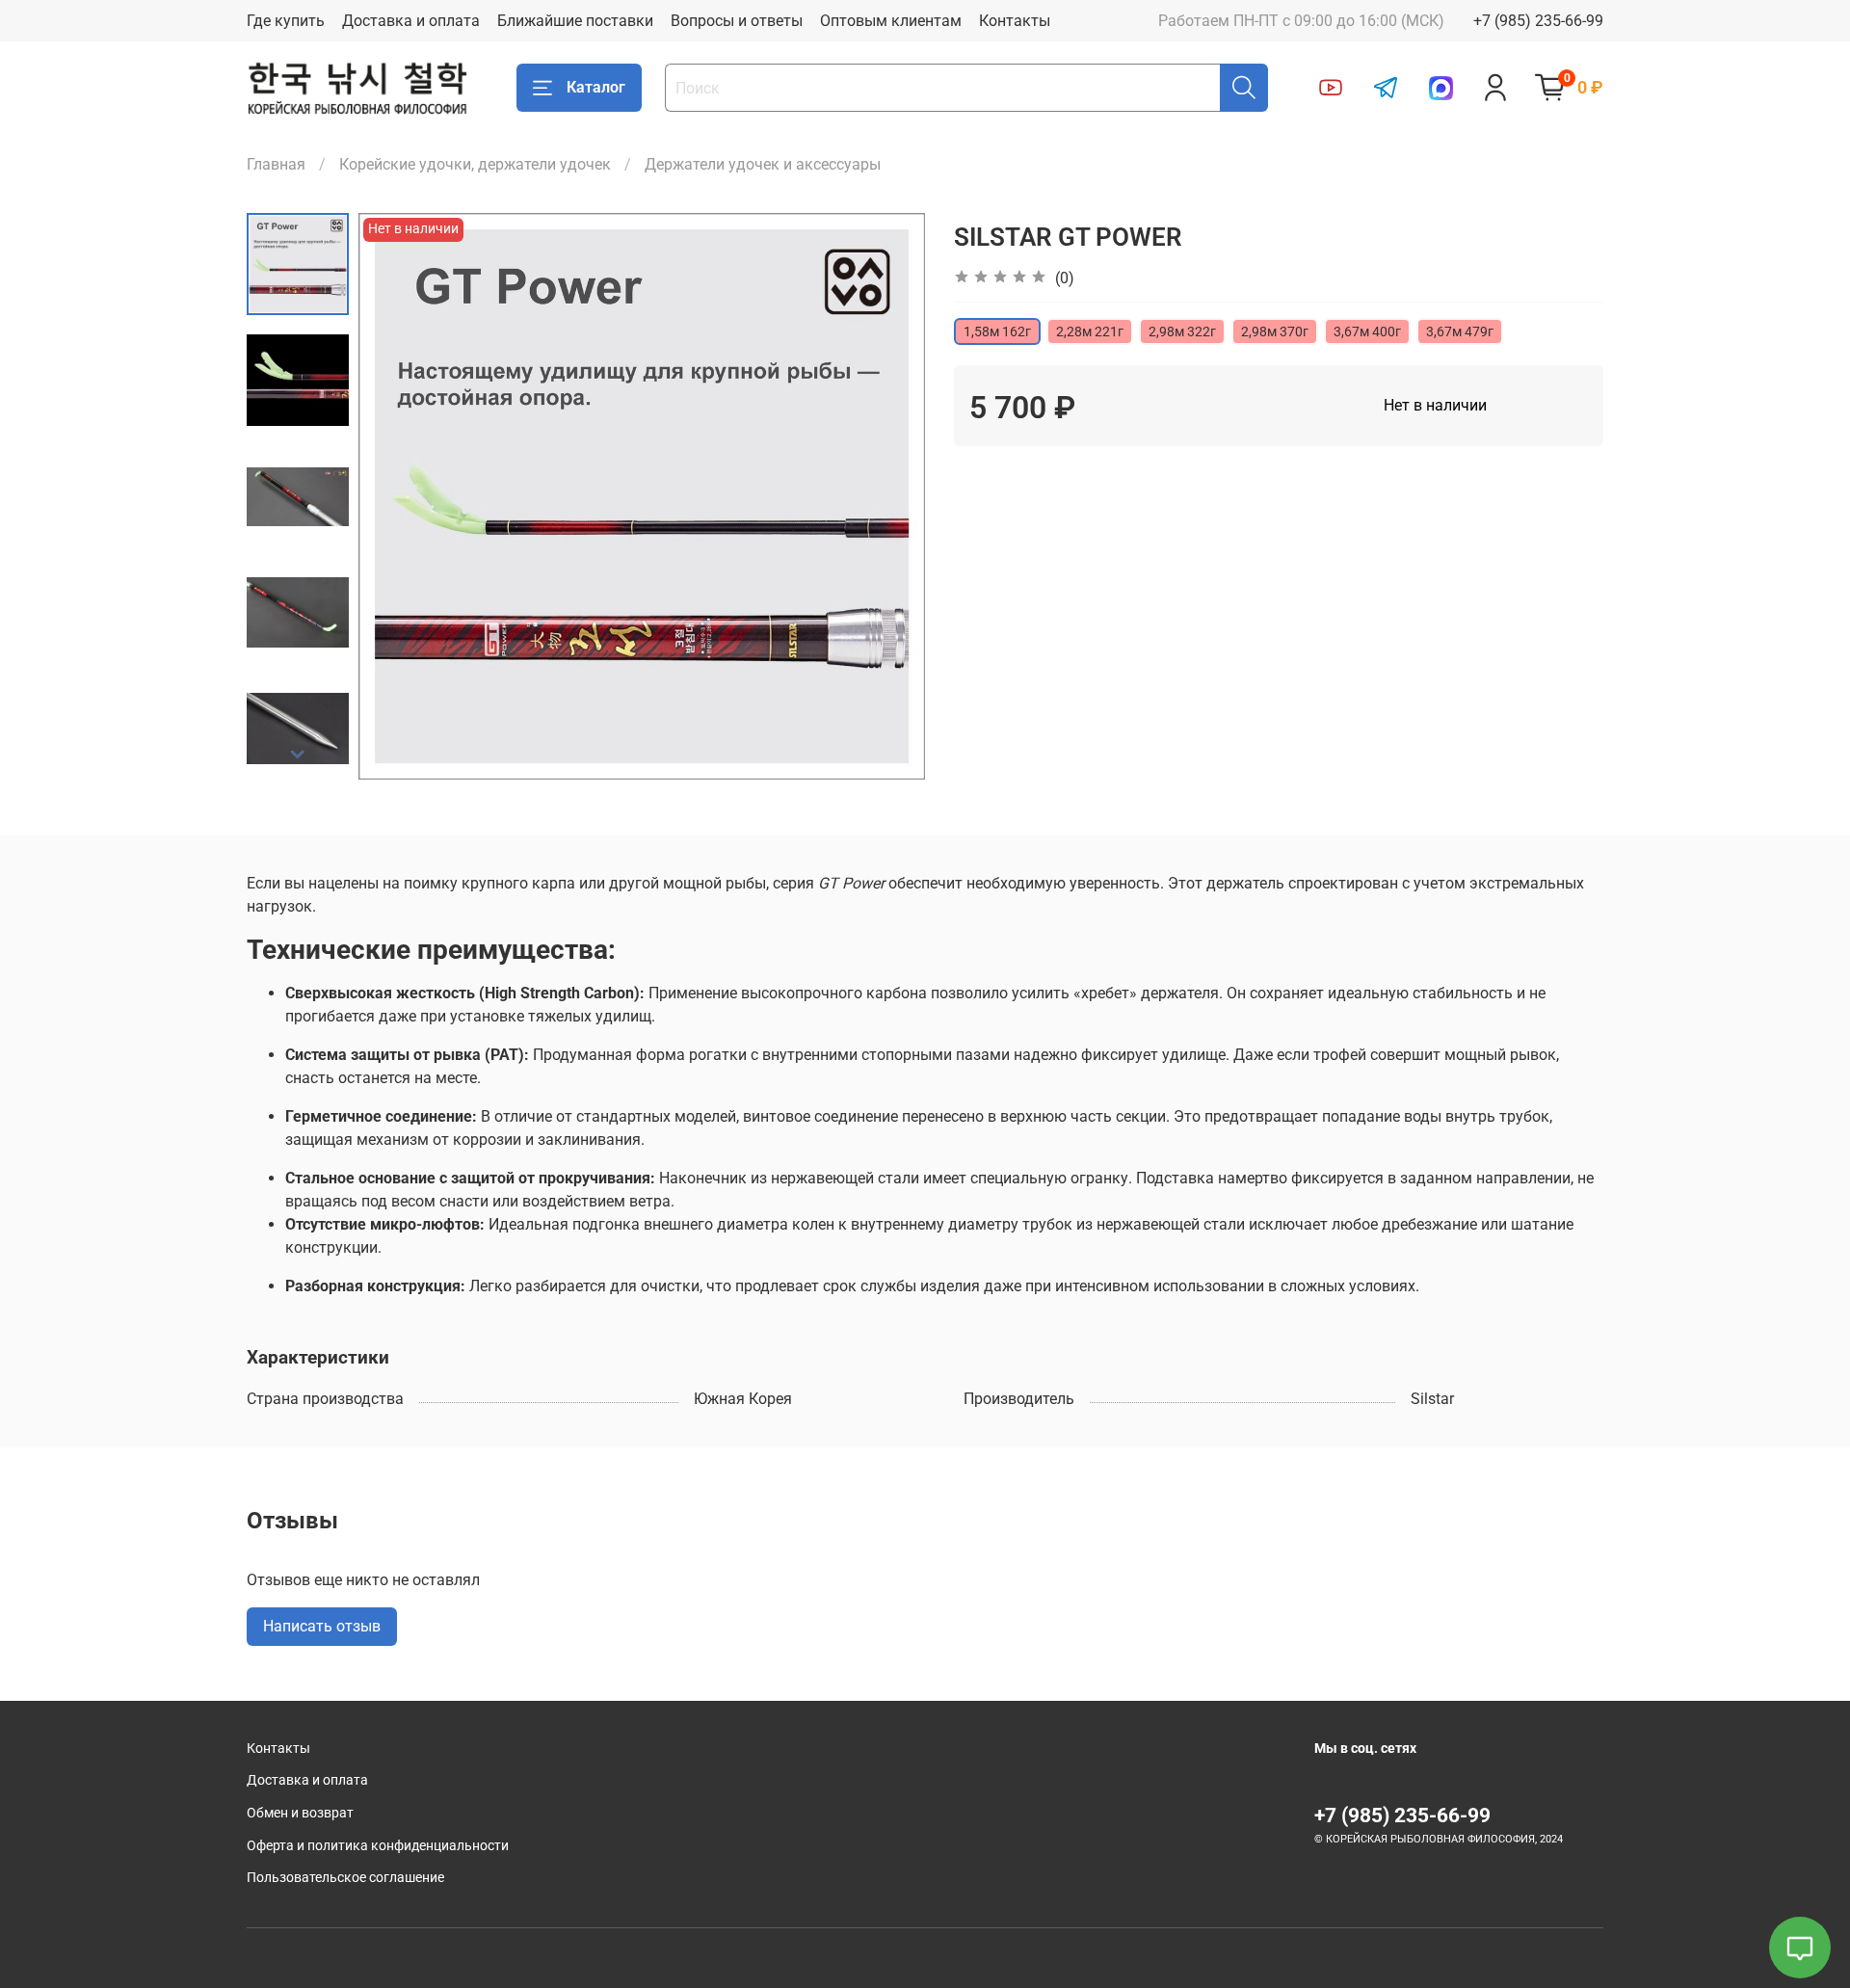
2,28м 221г (1090, 331)
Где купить (286, 21)
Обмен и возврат (300, 1813)
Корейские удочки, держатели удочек (475, 164)
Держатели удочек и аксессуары (763, 164)
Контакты (1015, 21)
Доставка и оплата (411, 21)
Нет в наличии (1435, 405)
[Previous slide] (397, 496)
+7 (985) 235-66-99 (1538, 21)
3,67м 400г (1367, 331)
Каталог (596, 87)
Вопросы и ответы (737, 21)
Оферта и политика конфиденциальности (378, 1846)
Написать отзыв (322, 1626)
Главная (276, 164)
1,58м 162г (997, 331)
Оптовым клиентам (891, 21)
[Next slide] (298, 755)
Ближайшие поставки (575, 21)
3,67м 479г (1460, 331)
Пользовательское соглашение (345, 1878)
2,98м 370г (1275, 331)
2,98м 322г (1182, 331)
